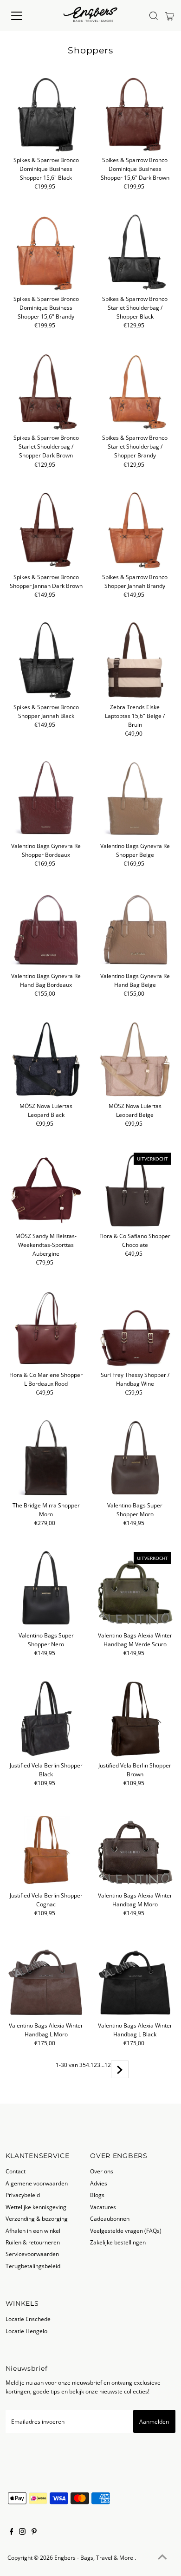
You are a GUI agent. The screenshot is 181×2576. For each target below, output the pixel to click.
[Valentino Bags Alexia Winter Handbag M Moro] (135, 1849)
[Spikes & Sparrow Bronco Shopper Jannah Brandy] (135, 530)
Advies (99, 2183)
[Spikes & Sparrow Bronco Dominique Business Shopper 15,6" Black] (46, 113)
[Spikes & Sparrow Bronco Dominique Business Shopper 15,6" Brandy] (46, 252)
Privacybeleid (23, 2195)
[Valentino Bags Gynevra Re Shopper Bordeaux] (46, 799)
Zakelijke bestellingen (118, 2242)
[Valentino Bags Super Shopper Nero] (46, 1588)
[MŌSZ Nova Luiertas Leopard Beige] (135, 1059)
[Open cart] (170, 16)
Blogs (97, 2195)
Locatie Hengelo (26, 2331)
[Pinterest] (34, 2532)
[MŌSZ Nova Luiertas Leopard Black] (46, 1059)
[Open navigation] (25, 16)
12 (108, 2065)
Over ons (102, 2171)
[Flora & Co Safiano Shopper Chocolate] (135, 1189)
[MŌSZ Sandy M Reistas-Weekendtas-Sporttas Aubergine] (46, 1189)
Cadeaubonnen (110, 2218)
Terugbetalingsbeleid (33, 2266)
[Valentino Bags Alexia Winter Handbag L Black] (135, 1979)
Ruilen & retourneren (33, 2242)
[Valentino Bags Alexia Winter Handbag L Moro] (46, 1979)
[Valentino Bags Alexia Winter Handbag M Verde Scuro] (135, 1588)
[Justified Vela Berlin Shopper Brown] (135, 1718)
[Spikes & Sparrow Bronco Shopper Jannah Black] (46, 660)
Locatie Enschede (28, 2319)
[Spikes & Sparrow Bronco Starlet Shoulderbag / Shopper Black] (135, 252)
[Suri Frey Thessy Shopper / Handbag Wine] (135, 1328)
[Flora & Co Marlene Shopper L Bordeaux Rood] (46, 1328)
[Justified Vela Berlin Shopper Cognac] (46, 1849)
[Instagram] (22, 2532)
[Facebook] (12, 2532)
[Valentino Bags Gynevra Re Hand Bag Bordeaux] (46, 929)
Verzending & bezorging (37, 2218)
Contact (16, 2171)
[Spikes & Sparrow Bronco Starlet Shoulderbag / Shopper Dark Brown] (46, 391)
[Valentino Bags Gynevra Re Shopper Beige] (135, 799)
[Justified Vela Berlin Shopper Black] (46, 1718)
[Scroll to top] (162, 2557)
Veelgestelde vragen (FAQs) (126, 2230)
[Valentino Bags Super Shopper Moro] (135, 1458)
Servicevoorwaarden (32, 2254)
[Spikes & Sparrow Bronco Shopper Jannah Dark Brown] (46, 530)
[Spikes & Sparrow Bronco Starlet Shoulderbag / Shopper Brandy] (135, 391)
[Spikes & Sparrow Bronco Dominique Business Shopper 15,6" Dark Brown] (135, 113)
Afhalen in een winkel (33, 2230)
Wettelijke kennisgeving (36, 2207)
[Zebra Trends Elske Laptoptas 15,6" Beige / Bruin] (135, 660)
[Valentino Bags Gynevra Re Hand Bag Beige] (135, 929)
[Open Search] (154, 16)
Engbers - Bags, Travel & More (94, 2557)
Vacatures (103, 2207)
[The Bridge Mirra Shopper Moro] (46, 1458)
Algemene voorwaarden (37, 2183)
